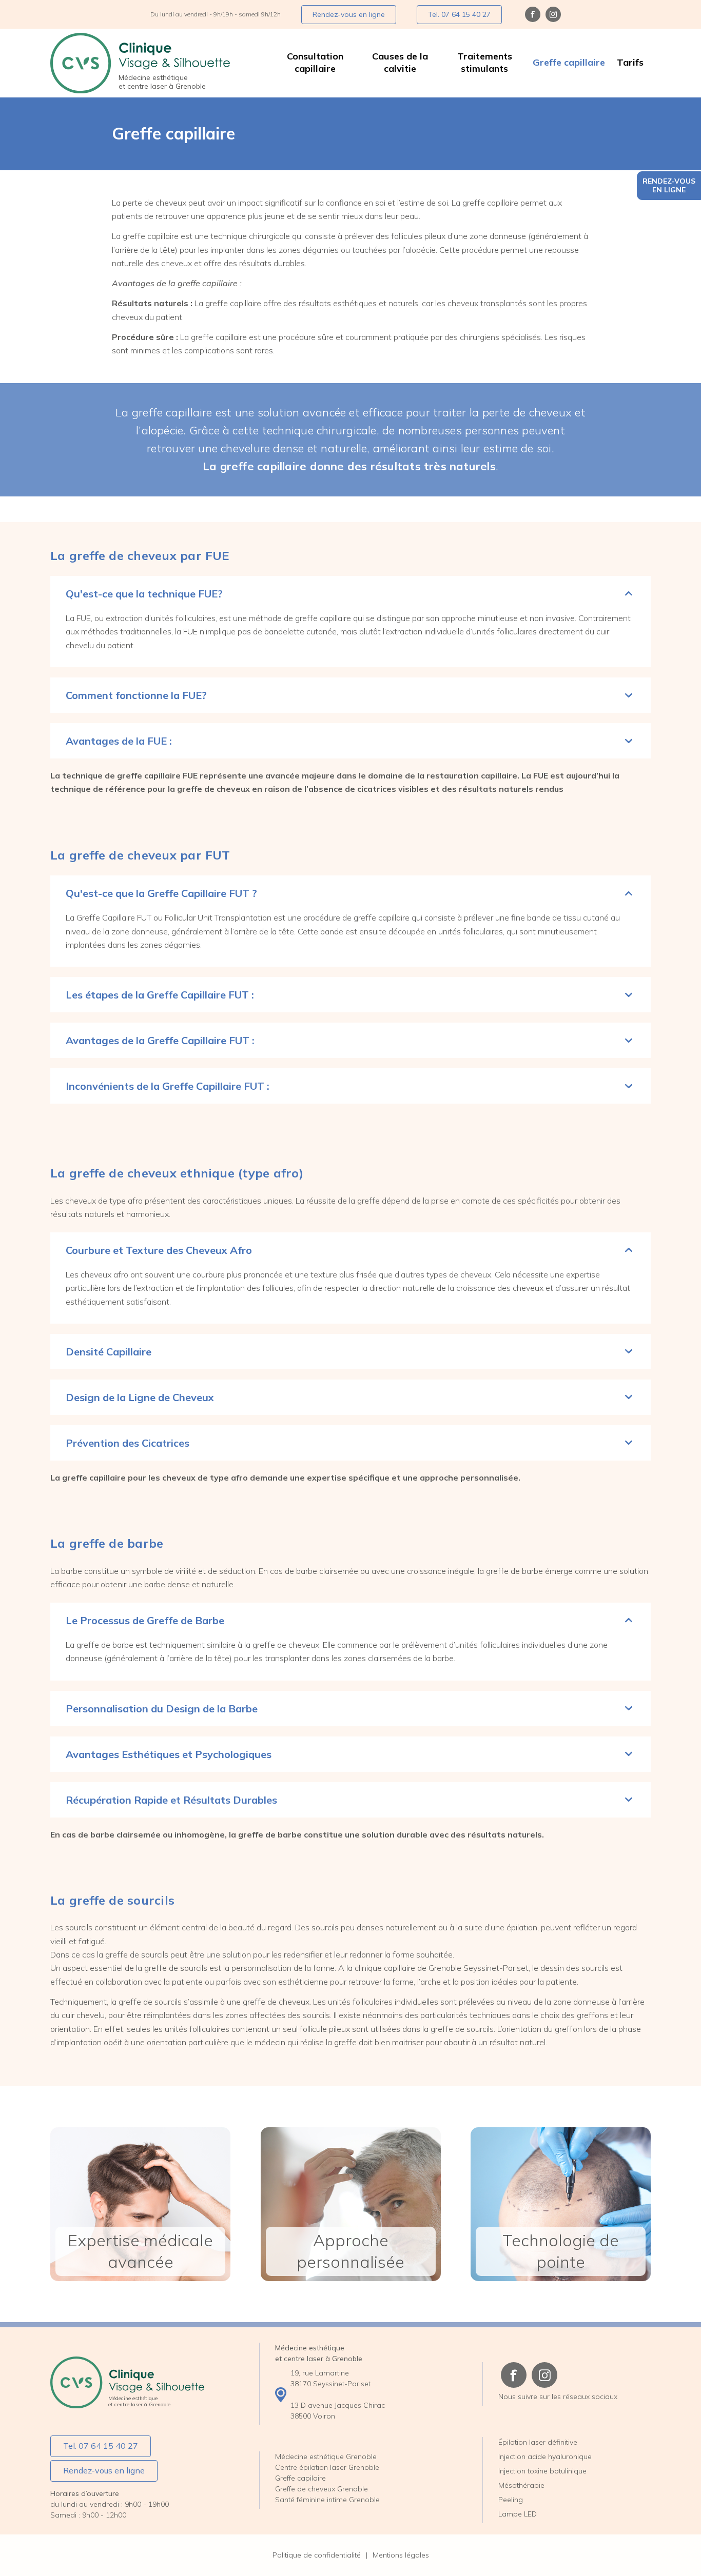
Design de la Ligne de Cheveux (140, 1397)
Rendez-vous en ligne (669, 185)
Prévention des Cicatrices (128, 1443)
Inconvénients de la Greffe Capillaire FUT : (168, 1086)
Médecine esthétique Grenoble (326, 2457)
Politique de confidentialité (317, 2555)
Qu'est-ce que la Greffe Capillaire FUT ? (161, 893)
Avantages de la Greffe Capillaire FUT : (160, 1040)
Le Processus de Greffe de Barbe (145, 1620)
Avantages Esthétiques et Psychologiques (169, 1754)
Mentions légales (401, 2555)
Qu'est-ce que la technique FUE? (144, 594)
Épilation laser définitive (538, 2442)
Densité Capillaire (109, 1352)
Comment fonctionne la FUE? (136, 695)
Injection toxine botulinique (542, 2471)
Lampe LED (518, 2514)
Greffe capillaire (569, 62)
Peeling (511, 2500)
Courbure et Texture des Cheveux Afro (159, 1250)
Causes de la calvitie (400, 62)
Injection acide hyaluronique (545, 2457)
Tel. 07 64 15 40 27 (459, 14)
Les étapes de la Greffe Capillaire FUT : (160, 995)
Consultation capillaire (315, 62)
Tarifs (630, 62)
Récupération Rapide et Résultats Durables (171, 1800)
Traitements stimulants (485, 62)
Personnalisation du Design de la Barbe (162, 1709)
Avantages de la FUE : (119, 741)
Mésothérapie (521, 2485)
